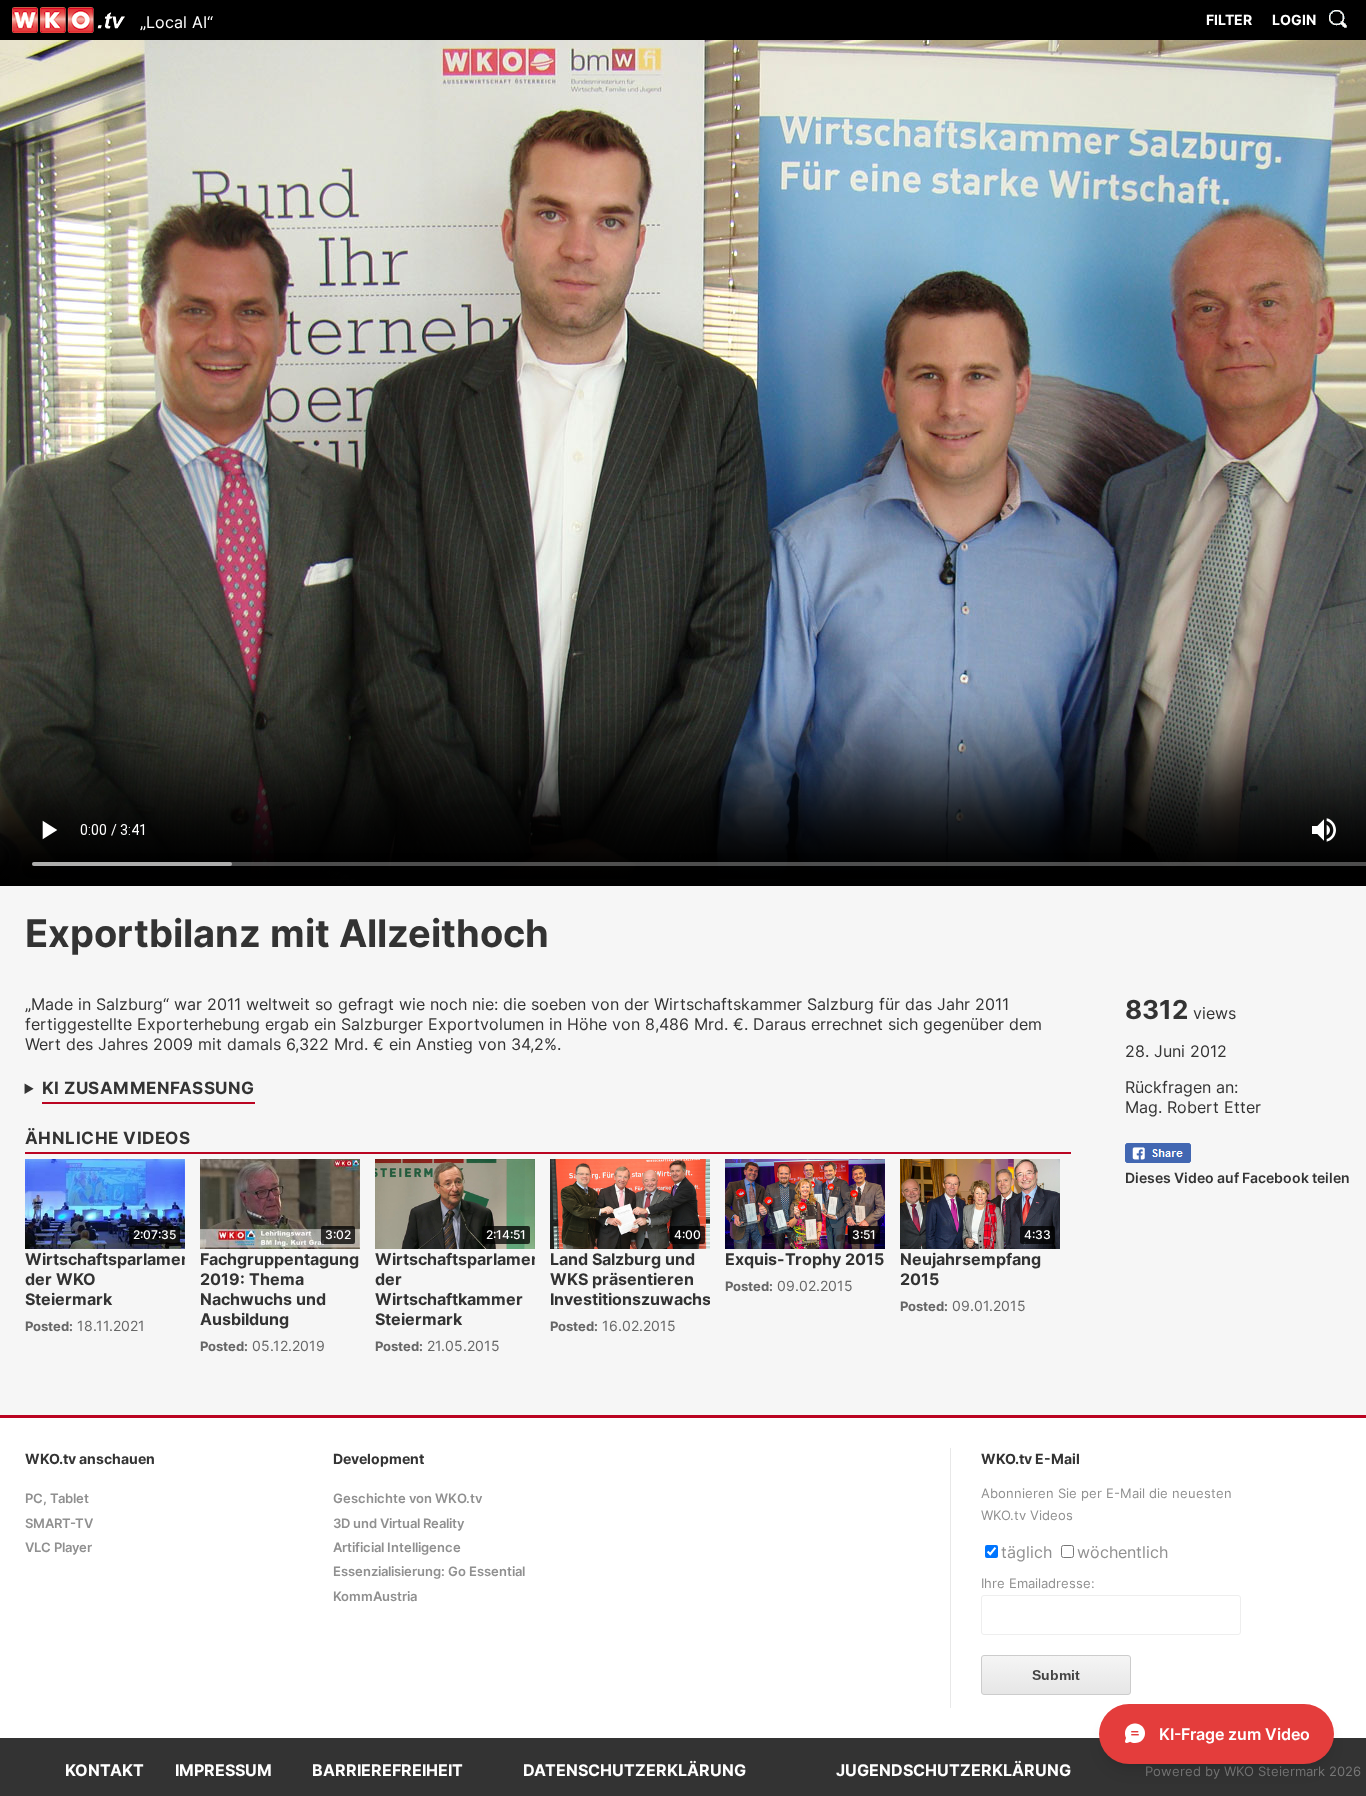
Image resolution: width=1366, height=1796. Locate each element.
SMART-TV (59, 1523)
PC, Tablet (57, 1498)
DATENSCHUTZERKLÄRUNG (634, 1770)
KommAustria (375, 1596)
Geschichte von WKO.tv (407, 1498)
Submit (1056, 1675)
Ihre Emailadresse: (1038, 1583)
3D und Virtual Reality (398, 1523)
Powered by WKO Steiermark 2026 (1253, 1771)
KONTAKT (104, 1770)
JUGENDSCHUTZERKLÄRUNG (953, 1770)
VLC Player (58, 1547)
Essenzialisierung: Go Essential (429, 1571)
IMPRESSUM (223, 1770)
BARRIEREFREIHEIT (387, 1770)
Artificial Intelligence (397, 1547)
